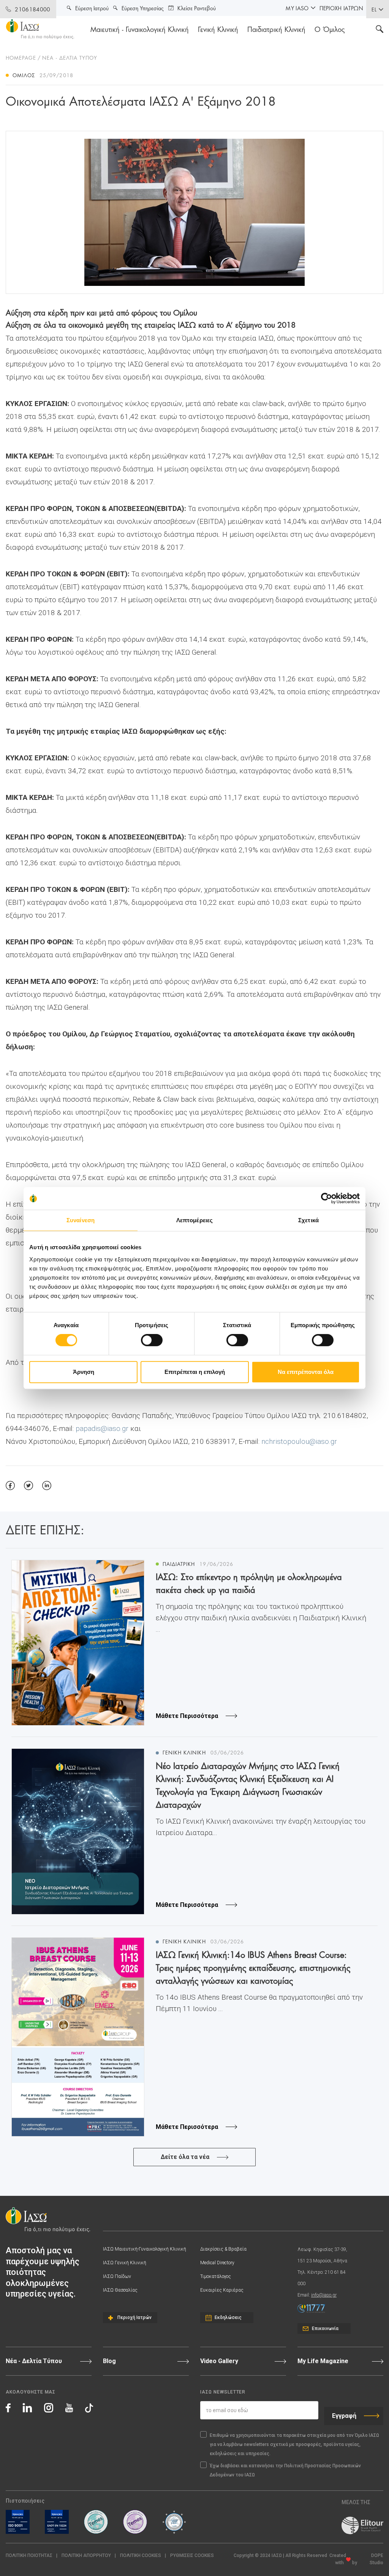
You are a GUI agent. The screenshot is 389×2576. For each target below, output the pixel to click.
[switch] (152, 1340)
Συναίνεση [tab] (81, 1220)
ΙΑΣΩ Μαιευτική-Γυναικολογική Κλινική (145, 2249)
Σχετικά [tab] (308, 1220)
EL (374, 9)
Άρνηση (84, 1372)
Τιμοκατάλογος (216, 2276)
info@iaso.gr (324, 2295)
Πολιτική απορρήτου (86, 2555)
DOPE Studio (376, 2559)
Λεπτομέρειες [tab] (194, 1220)
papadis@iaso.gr (102, 1428)
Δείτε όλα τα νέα (185, 2157)
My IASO (297, 8)
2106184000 (32, 9)
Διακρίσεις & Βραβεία (223, 2249)
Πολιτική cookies (141, 2555)
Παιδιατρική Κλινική (276, 29)
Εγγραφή (344, 2416)
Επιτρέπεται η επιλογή (195, 1372)
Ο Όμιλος (330, 29)
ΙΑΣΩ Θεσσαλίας (120, 2290)
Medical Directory (217, 2263)
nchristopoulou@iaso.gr (299, 1441)
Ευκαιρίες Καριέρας (222, 2290)
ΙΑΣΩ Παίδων (117, 2276)
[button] (192, 2556)
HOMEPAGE (21, 57)
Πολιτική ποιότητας (29, 2555)
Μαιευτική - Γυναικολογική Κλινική (140, 29)
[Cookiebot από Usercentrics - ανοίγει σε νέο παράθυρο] (327, 1198)
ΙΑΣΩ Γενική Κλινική (125, 2263)
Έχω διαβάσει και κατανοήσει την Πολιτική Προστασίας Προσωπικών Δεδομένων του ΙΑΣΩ (285, 2470)
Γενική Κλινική (218, 29)
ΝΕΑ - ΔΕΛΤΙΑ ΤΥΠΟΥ (70, 57)
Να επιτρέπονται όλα (306, 1372)
